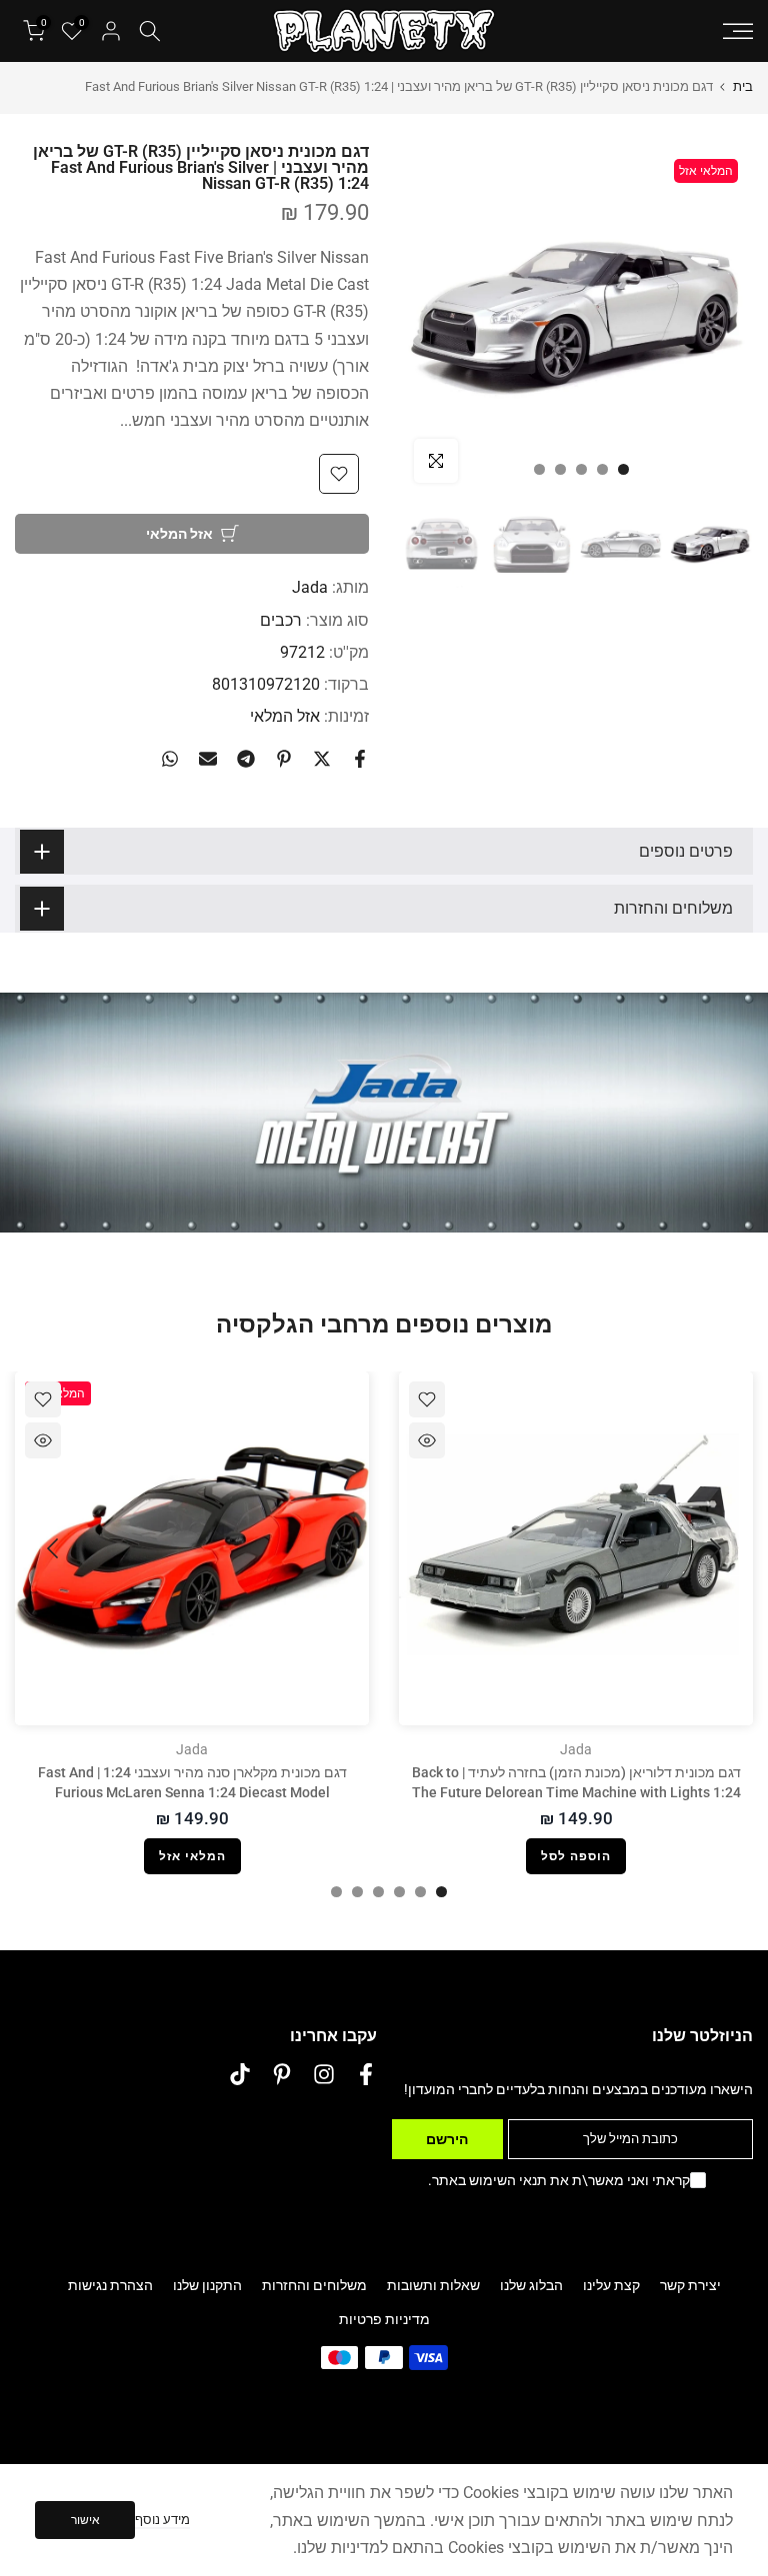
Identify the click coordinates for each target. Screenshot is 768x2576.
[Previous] (713, 1548)
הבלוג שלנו (531, 2285)
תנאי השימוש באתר (489, 2180)
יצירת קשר (690, 2285)
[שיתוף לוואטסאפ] (170, 759)
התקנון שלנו (207, 2285)
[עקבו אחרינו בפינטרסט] (282, 2075)
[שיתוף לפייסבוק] (360, 759)
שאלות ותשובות (433, 2285)
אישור (85, 2520)
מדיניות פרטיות (384, 2319)
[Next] (55, 1548)
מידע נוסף (162, 2520)
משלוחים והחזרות (314, 2285)
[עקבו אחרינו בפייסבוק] (366, 2075)
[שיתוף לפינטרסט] (284, 759)
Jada (310, 587)
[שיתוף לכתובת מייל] (208, 759)
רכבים (281, 620)
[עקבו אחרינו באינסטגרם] (324, 2075)
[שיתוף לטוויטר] (322, 759)
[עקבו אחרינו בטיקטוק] (240, 2075)
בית (743, 86)
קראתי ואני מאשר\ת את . (559, 2180)
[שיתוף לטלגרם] (246, 759)
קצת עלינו (611, 2285)
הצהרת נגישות (110, 2285)
